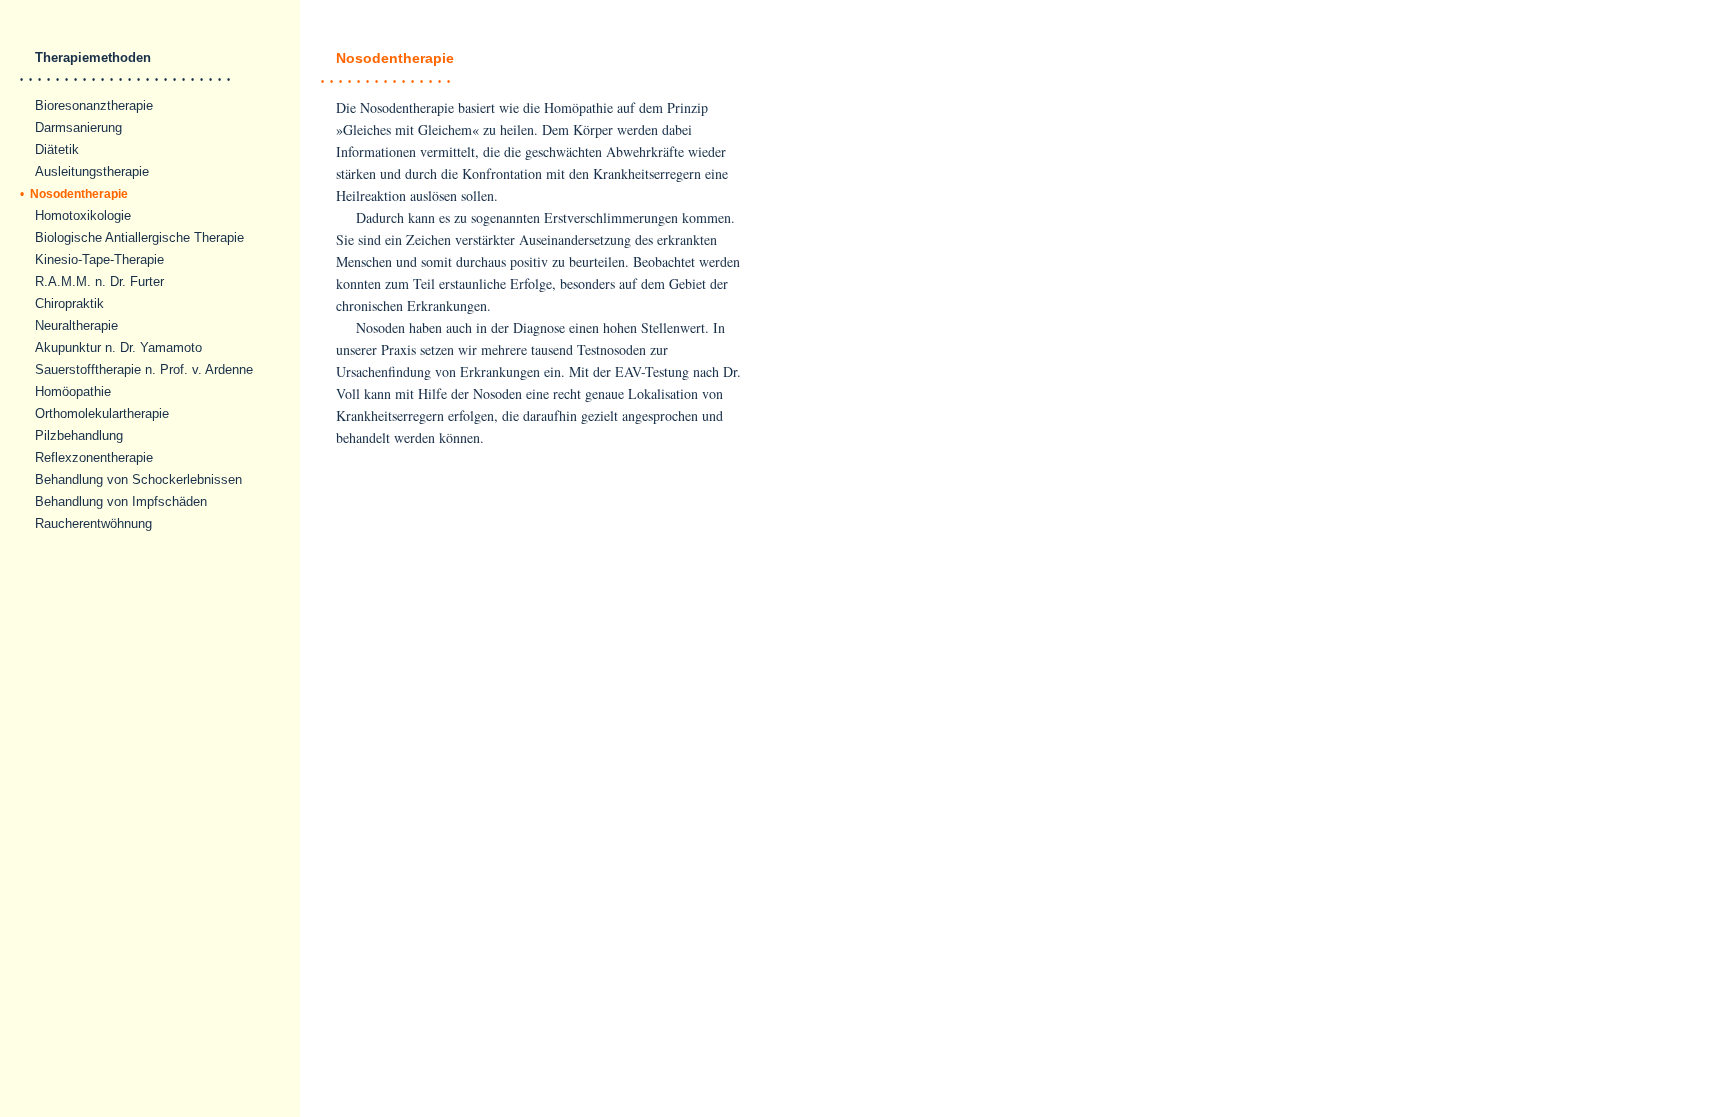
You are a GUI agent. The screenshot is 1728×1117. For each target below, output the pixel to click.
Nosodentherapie (74, 194)
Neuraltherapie (76, 325)
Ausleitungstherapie (92, 171)
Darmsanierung (78, 127)
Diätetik (57, 149)
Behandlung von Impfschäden (121, 501)
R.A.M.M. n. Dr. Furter (99, 281)
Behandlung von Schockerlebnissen (138, 479)
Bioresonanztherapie (94, 105)
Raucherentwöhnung (93, 523)
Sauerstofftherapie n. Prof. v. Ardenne (144, 369)
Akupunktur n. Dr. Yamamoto (118, 347)
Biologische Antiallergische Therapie (139, 237)
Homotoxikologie (83, 215)
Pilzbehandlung (79, 435)
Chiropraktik (69, 303)
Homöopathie (73, 391)
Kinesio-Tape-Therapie (99, 259)
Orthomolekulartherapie (102, 413)
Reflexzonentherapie (94, 457)
